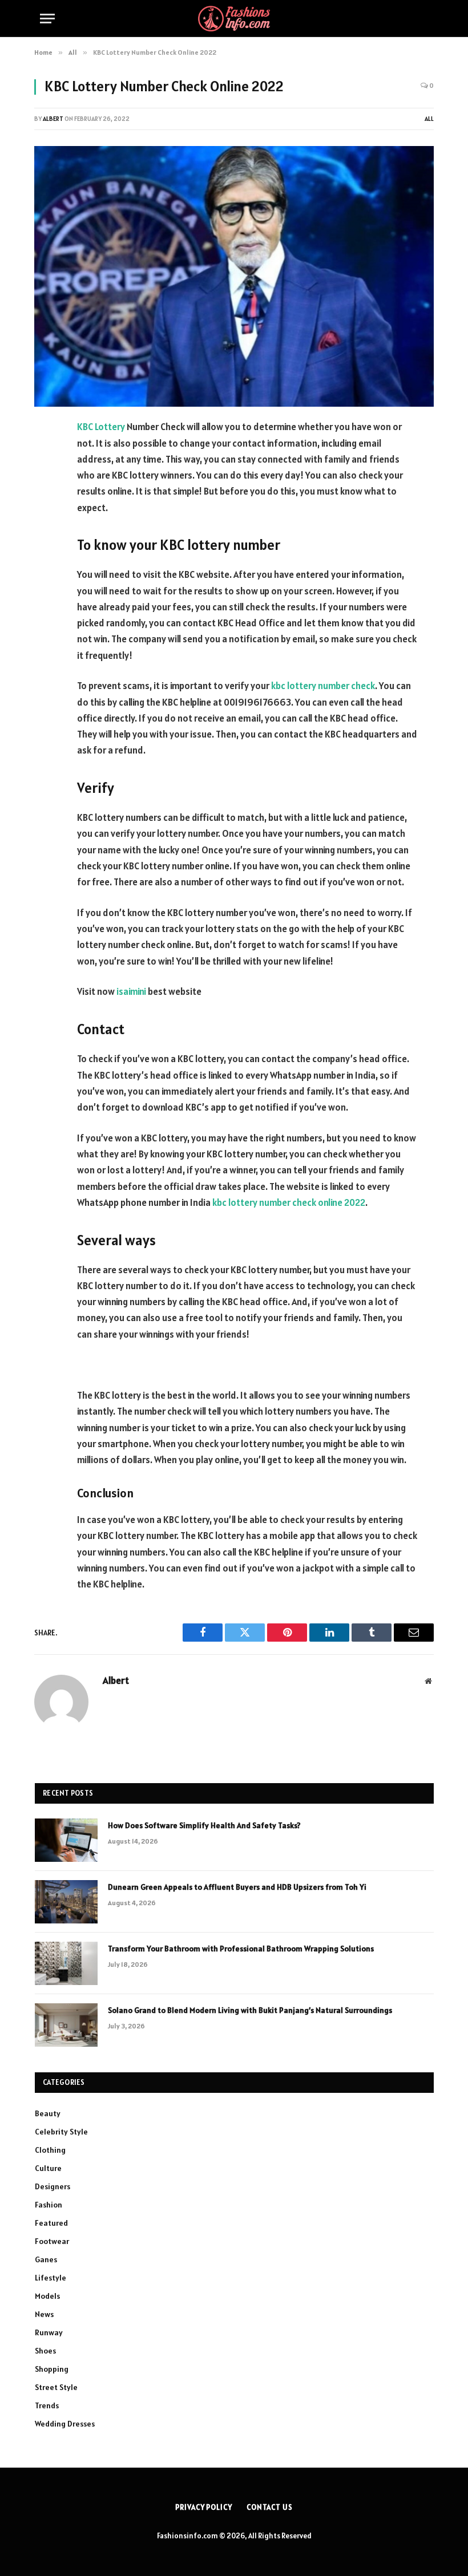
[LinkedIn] (46, 515)
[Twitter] (46, 486)
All (429, 119)
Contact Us (270, 2507)
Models (47, 2296)
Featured (51, 2223)
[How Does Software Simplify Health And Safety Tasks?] (66, 1840)
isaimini (131, 991)
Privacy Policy (204, 2507)
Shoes (45, 2351)
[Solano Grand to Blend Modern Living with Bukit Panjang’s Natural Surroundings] (66, 2025)
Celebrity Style (61, 2132)
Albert (53, 119)
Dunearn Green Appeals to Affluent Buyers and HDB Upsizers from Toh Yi (237, 1887)
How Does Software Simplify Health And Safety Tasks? (204, 1825)
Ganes (46, 2259)
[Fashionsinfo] (234, 19)
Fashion (49, 2205)
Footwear (52, 2241)
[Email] (46, 573)
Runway (49, 2332)
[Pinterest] (46, 544)
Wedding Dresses (65, 2424)
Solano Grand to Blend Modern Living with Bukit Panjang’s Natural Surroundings (250, 2010)
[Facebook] (46, 457)
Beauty (48, 2113)
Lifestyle (51, 2278)
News (44, 2314)
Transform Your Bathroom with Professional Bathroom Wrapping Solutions (242, 1949)
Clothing (50, 2150)
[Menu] (47, 19)
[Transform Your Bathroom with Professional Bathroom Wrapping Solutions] (66, 1963)
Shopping (52, 2369)
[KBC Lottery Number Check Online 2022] (234, 276)
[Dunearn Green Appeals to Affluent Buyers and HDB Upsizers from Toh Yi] (66, 1902)
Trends (47, 2405)
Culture (48, 2168)
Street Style (56, 2387)
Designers (53, 2186)
